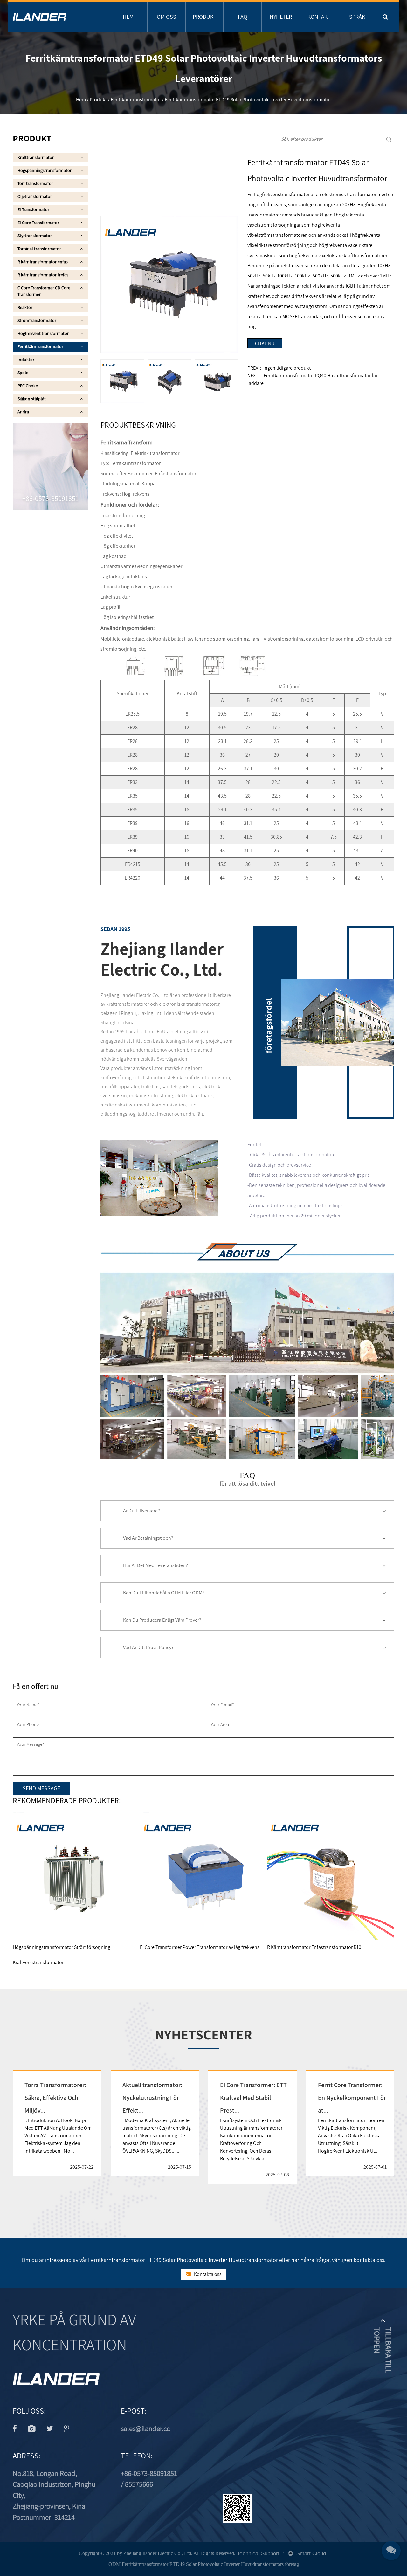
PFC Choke (28, 386)
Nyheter (281, 17)
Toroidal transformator (39, 249)
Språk (357, 17)
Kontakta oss (207, 2274)
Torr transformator (35, 183)
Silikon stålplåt (32, 399)
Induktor (26, 360)
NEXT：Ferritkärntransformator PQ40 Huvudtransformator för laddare (313, 379)
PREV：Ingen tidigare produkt (279, 368)
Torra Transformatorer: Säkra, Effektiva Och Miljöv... (55, 2098)
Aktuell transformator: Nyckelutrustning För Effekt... (152, 2098)
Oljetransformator (35, 196)
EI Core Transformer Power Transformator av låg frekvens (200, 1947)
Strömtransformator (37, 320)
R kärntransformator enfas (43, 262)
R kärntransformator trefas (43, 275)
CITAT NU (265, 343)
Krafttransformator (36, 157)
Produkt (205, 17)
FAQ (243, 17)
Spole (23, 373)
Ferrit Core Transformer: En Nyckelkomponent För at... (352, 2098)
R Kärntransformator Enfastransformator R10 (314, 1947)
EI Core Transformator (38, 223)
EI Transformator (33, 209)
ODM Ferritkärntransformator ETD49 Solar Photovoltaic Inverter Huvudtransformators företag (204, 2564)
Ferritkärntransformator (136, 100)
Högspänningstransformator (45, 170)
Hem (128, 17)
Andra (23, 412)
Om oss (166, 17)
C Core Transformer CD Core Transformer (44, 291)
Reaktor (25, 307)
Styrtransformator (35, 236)
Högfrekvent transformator (43, 333)
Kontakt (319, 17)
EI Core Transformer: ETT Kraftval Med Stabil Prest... (253, 2098)
